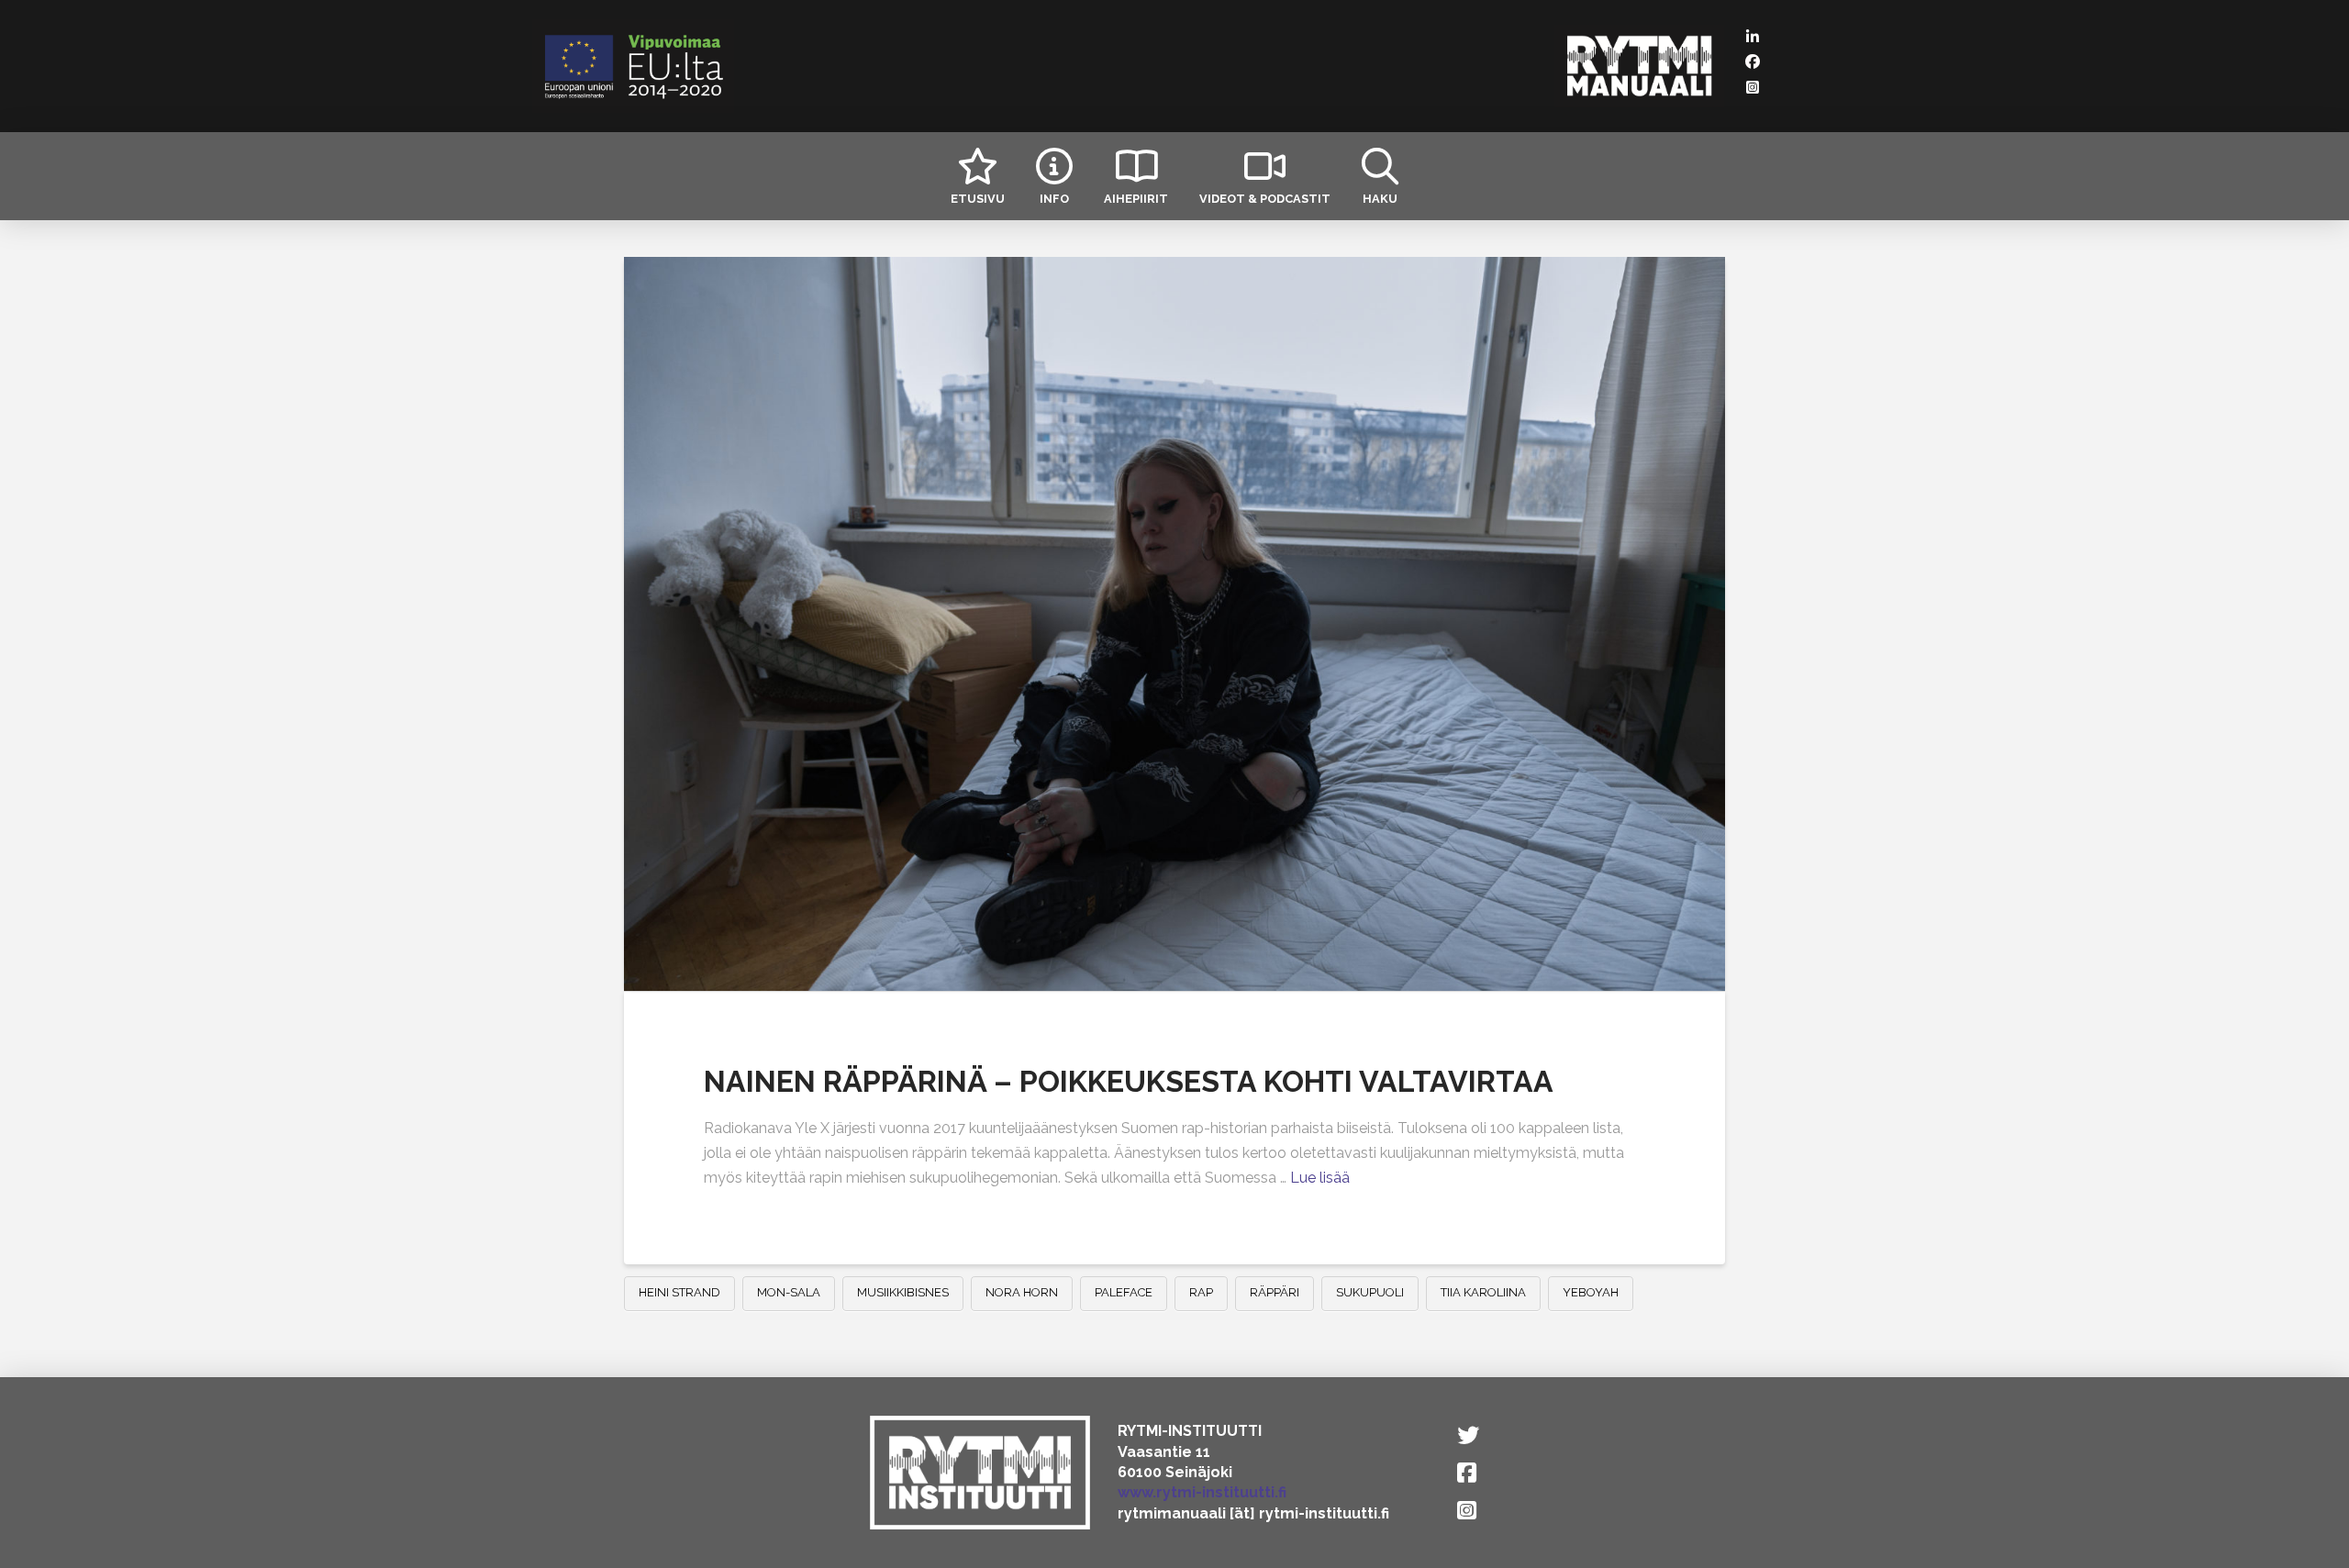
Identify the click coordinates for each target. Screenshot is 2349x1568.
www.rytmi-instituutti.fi (1202, 1492)
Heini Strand (679, 1292)
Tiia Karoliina (1483, 1292)
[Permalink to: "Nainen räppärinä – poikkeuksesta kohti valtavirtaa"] (1174, 624)
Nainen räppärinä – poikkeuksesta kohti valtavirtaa (1129, 1081)
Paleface (1124, 1292)
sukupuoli (1370, 1292)
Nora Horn (1022, 1292)
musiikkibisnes (903, 1292)
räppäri (1275, 1292)
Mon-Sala (789, 1292)
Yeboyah (1591, 1292)
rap (1201, 1292)
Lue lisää (1320, 1178)
